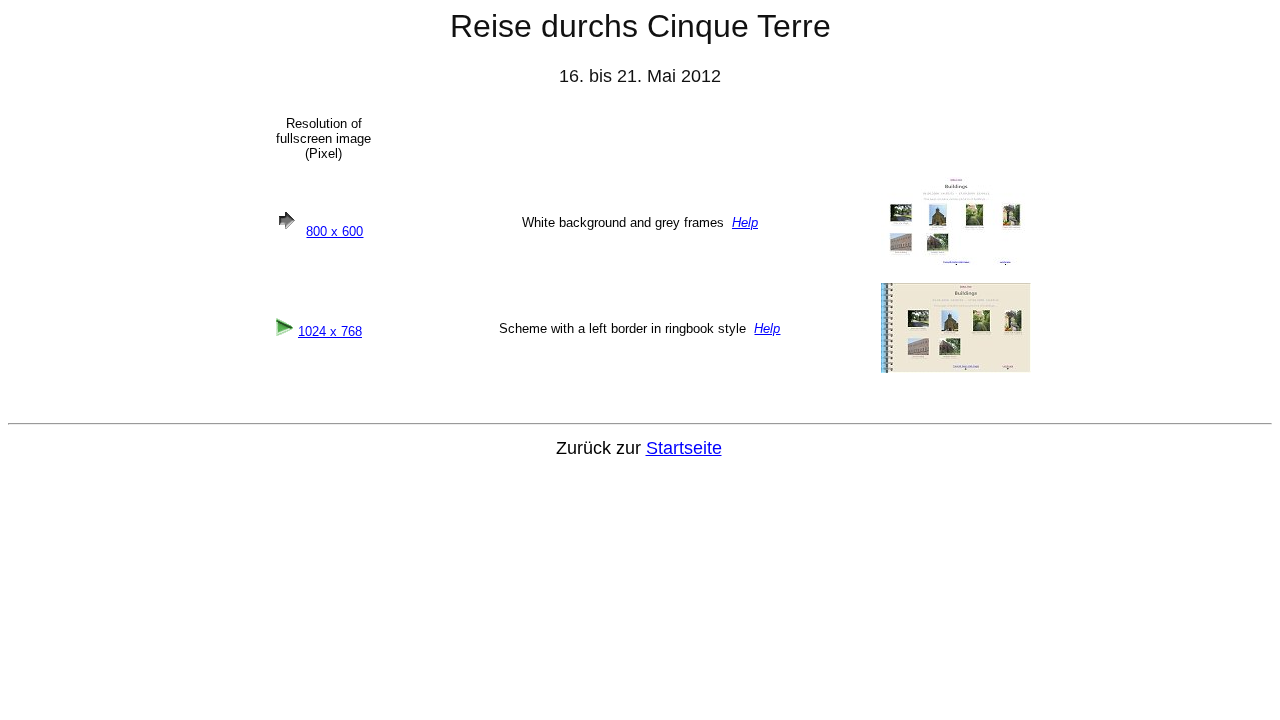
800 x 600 (334, 231)
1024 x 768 (330, 331)
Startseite (684, 448)
